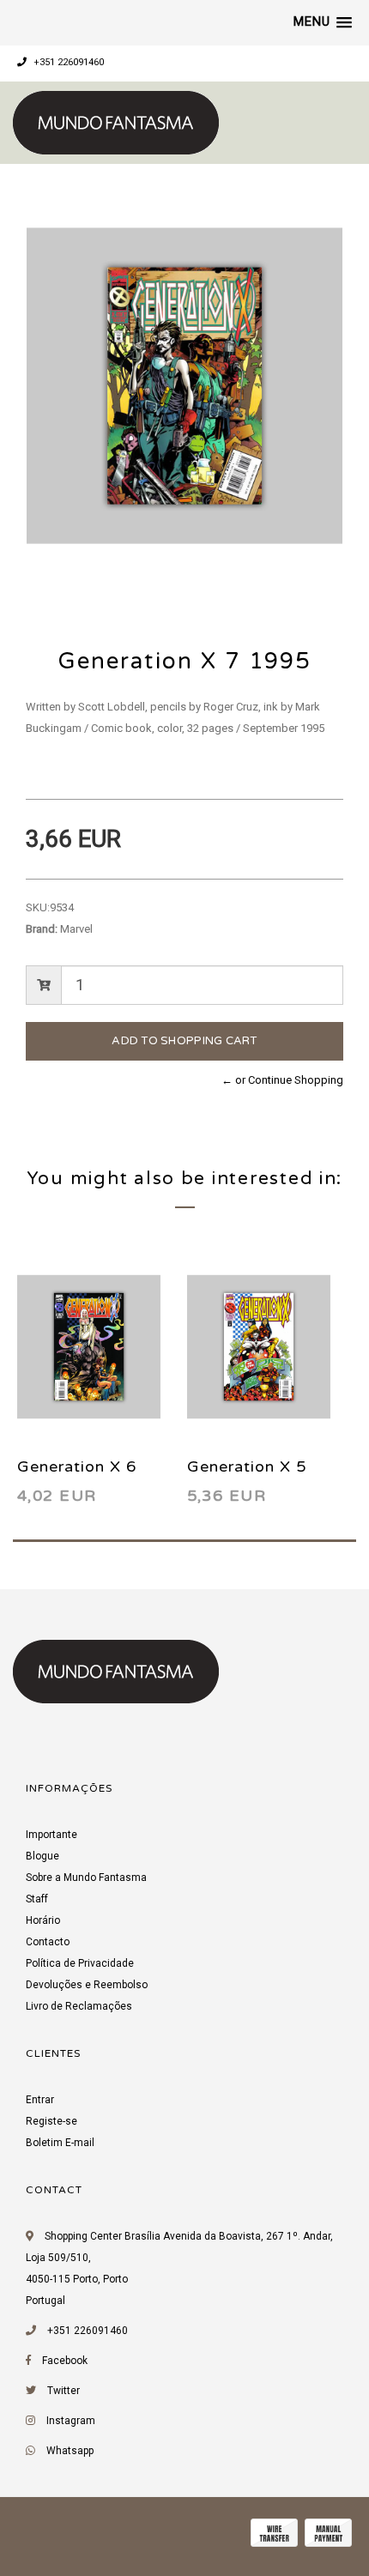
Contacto (48, 1942)
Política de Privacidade (80, 1963)
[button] (323, 22)
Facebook (65, 2361)
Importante (51, 1835)
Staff (37, 1899)
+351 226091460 (67, 62)
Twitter (64, 2391)
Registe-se (51, 2121)
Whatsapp (70, 2451)
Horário (43, 1920)
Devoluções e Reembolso (87, 1985)
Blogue (42, 1856)
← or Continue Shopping (282, 1080)
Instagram (71, 2421)
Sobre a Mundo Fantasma (86, 1878)
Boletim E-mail (60, 2143)
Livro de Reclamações (79, 2006)
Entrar (40, 2100)
